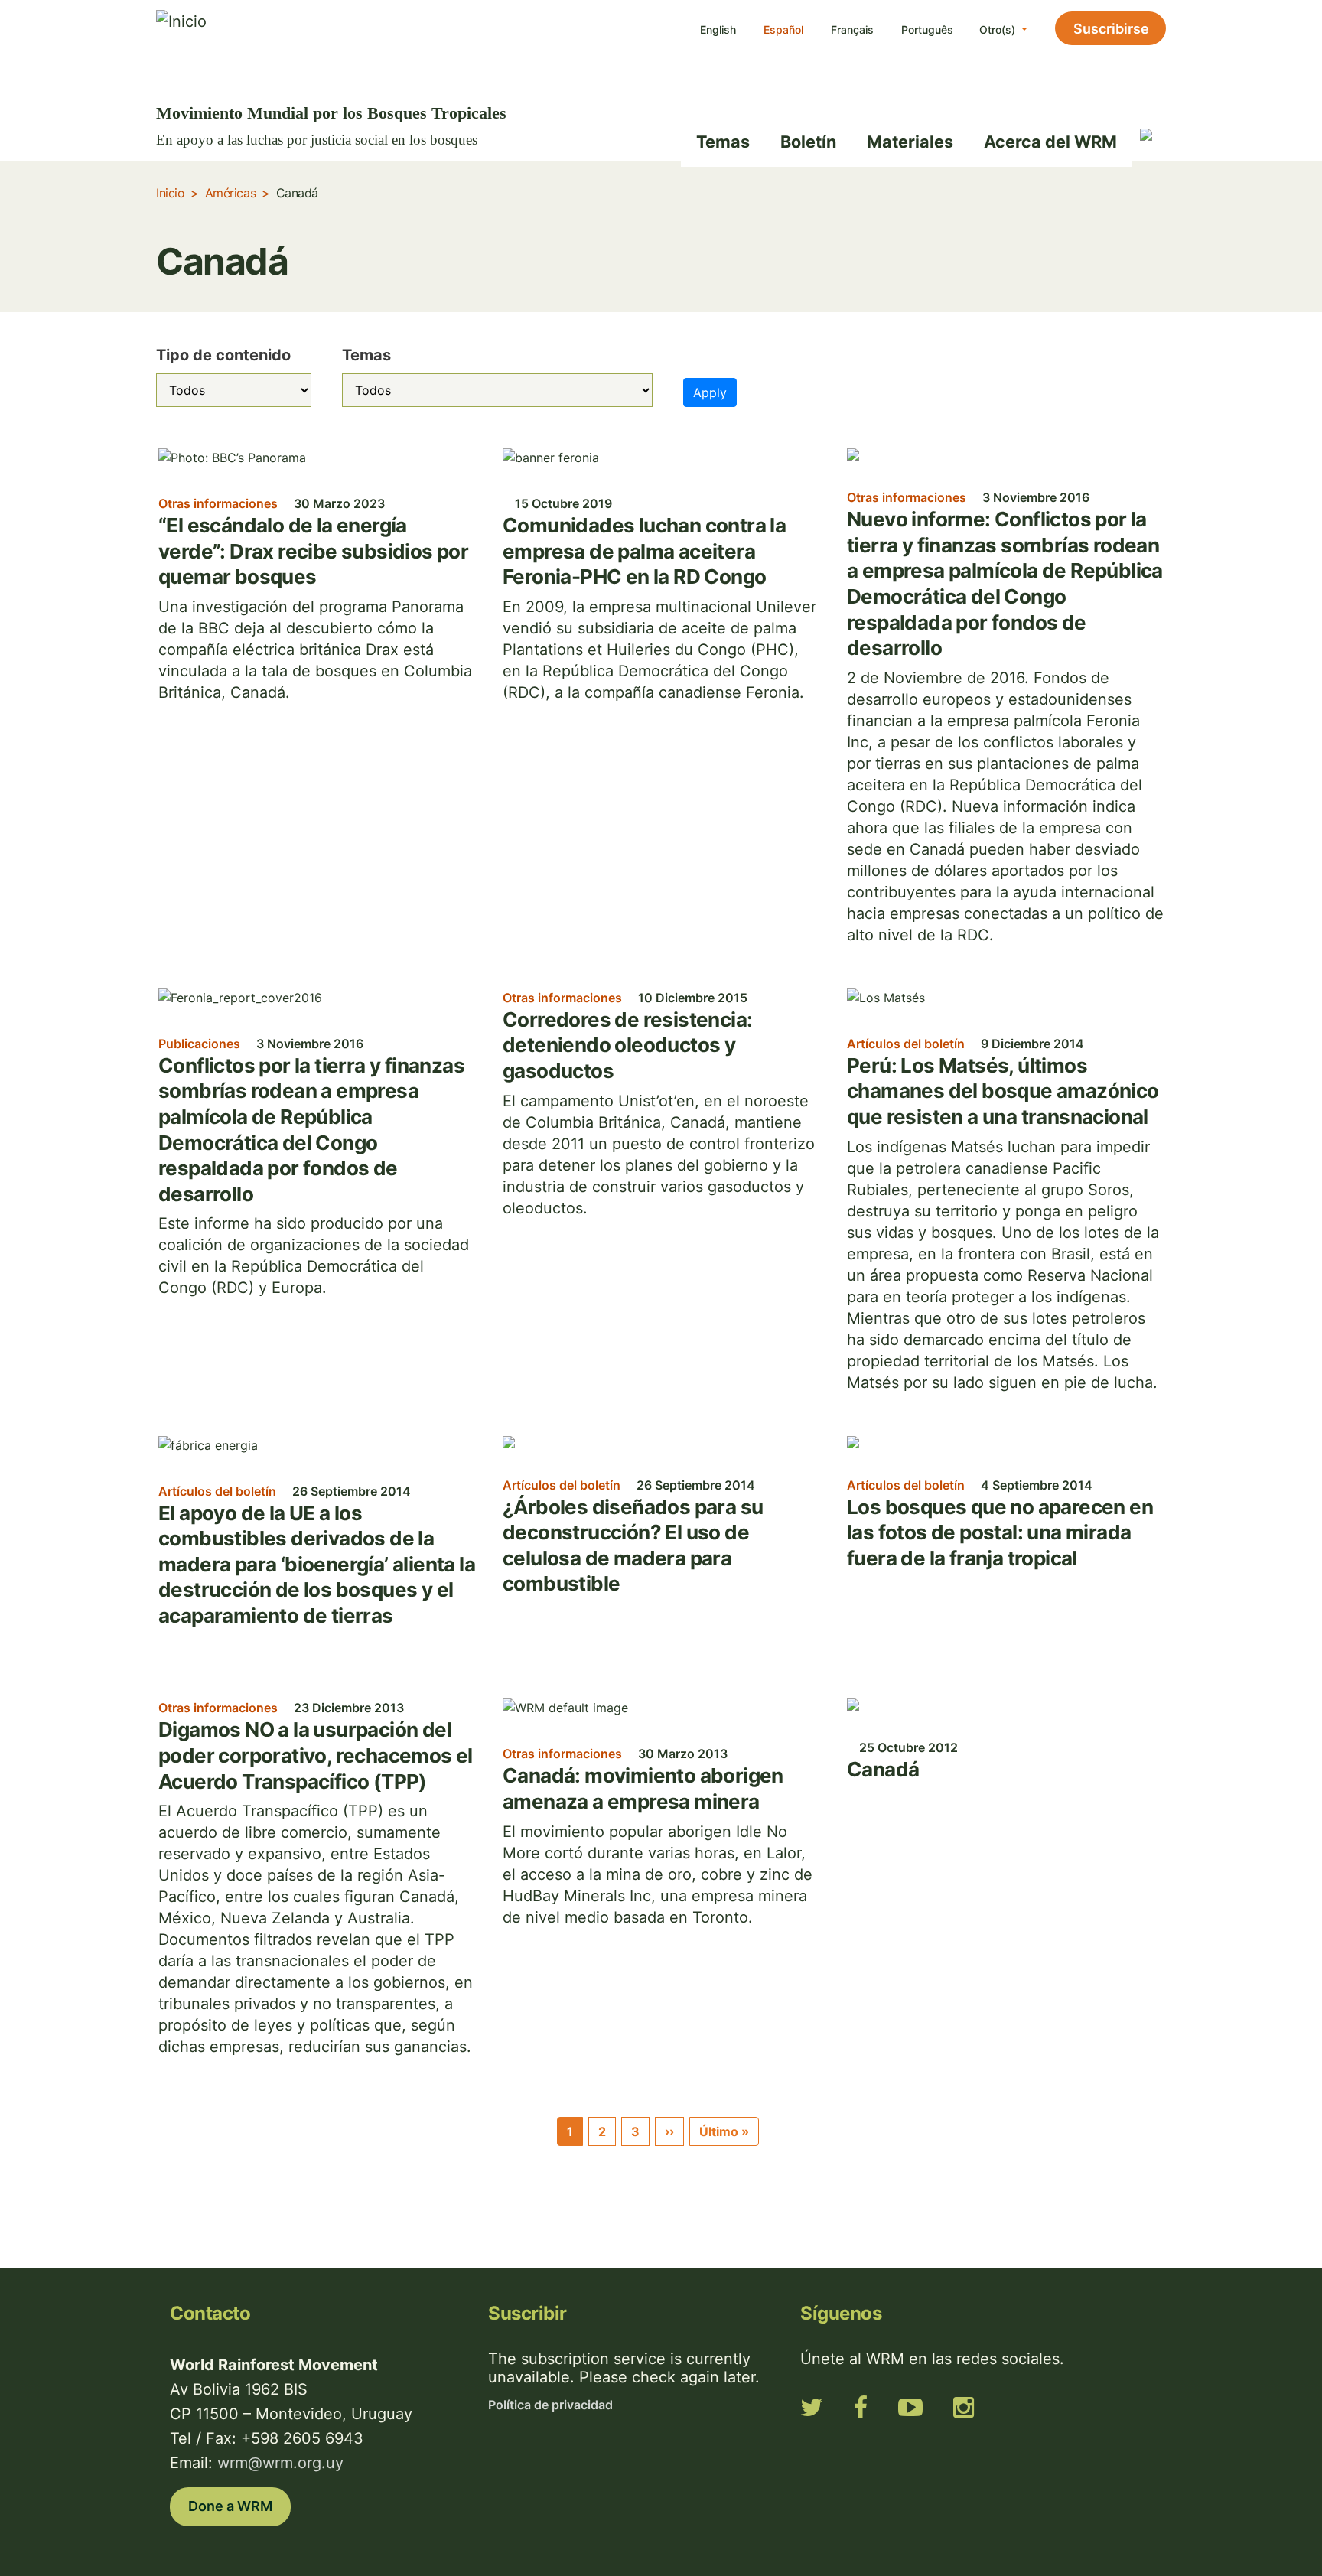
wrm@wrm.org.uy (280, 2463)
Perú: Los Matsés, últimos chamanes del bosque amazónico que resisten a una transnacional (1003, 1091)
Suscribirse (1111, 29)
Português (927, 29)
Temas (723, 142)
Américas (230, 193)
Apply (710, 392)
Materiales (910, 142)
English (718, 29)
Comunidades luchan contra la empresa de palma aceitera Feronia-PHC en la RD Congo (644, 551)
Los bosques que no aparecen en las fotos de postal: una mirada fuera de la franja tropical (1000, 1532)
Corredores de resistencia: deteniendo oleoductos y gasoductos (627, 1045)
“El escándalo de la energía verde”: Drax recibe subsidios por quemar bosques (313, 551)
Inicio (170, 193)
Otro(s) (999, 29)
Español (783, 29)
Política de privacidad (550, 2405)
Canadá (883, 1769)
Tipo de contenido (223, 355)
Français (852, 29)
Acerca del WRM (1050, 142)
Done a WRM (230, 2506)
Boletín (808, 142)
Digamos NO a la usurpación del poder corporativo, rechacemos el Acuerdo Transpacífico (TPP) (316, 1755)
